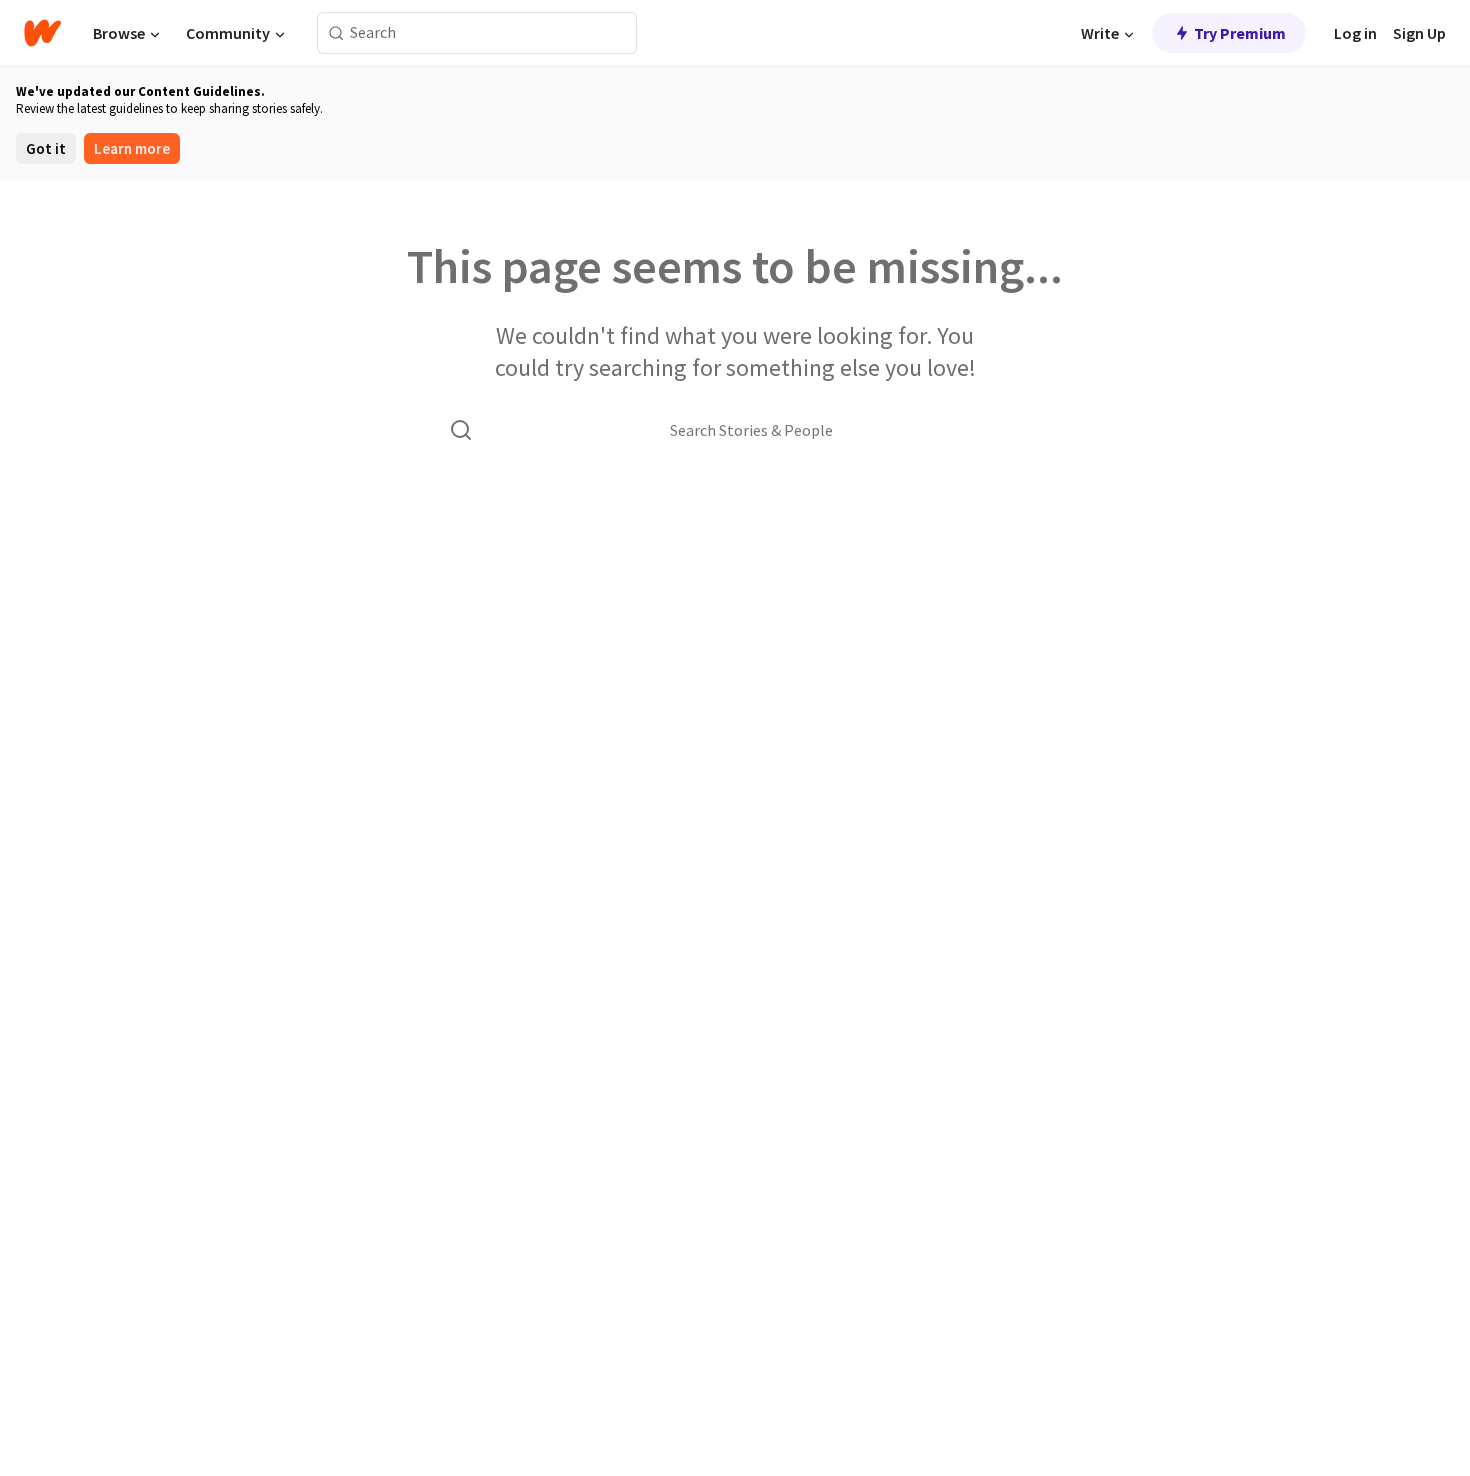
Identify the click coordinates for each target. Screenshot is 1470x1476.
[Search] (336, 33)
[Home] (42, 33)
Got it (46, 148)
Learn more (132, 148)
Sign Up (1419, 33)
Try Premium (1240, 33)
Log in (1355, 33)
